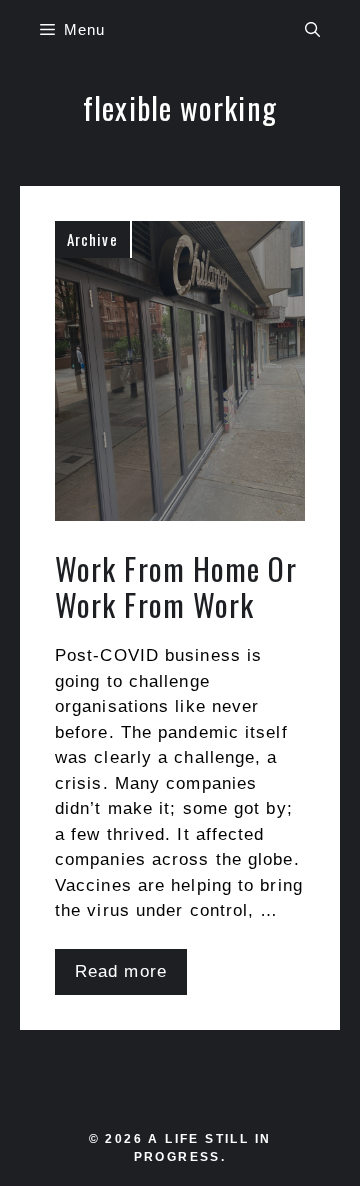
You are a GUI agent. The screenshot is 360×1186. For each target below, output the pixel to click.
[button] (312, 30)
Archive (92, 239)
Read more (121, 971)
